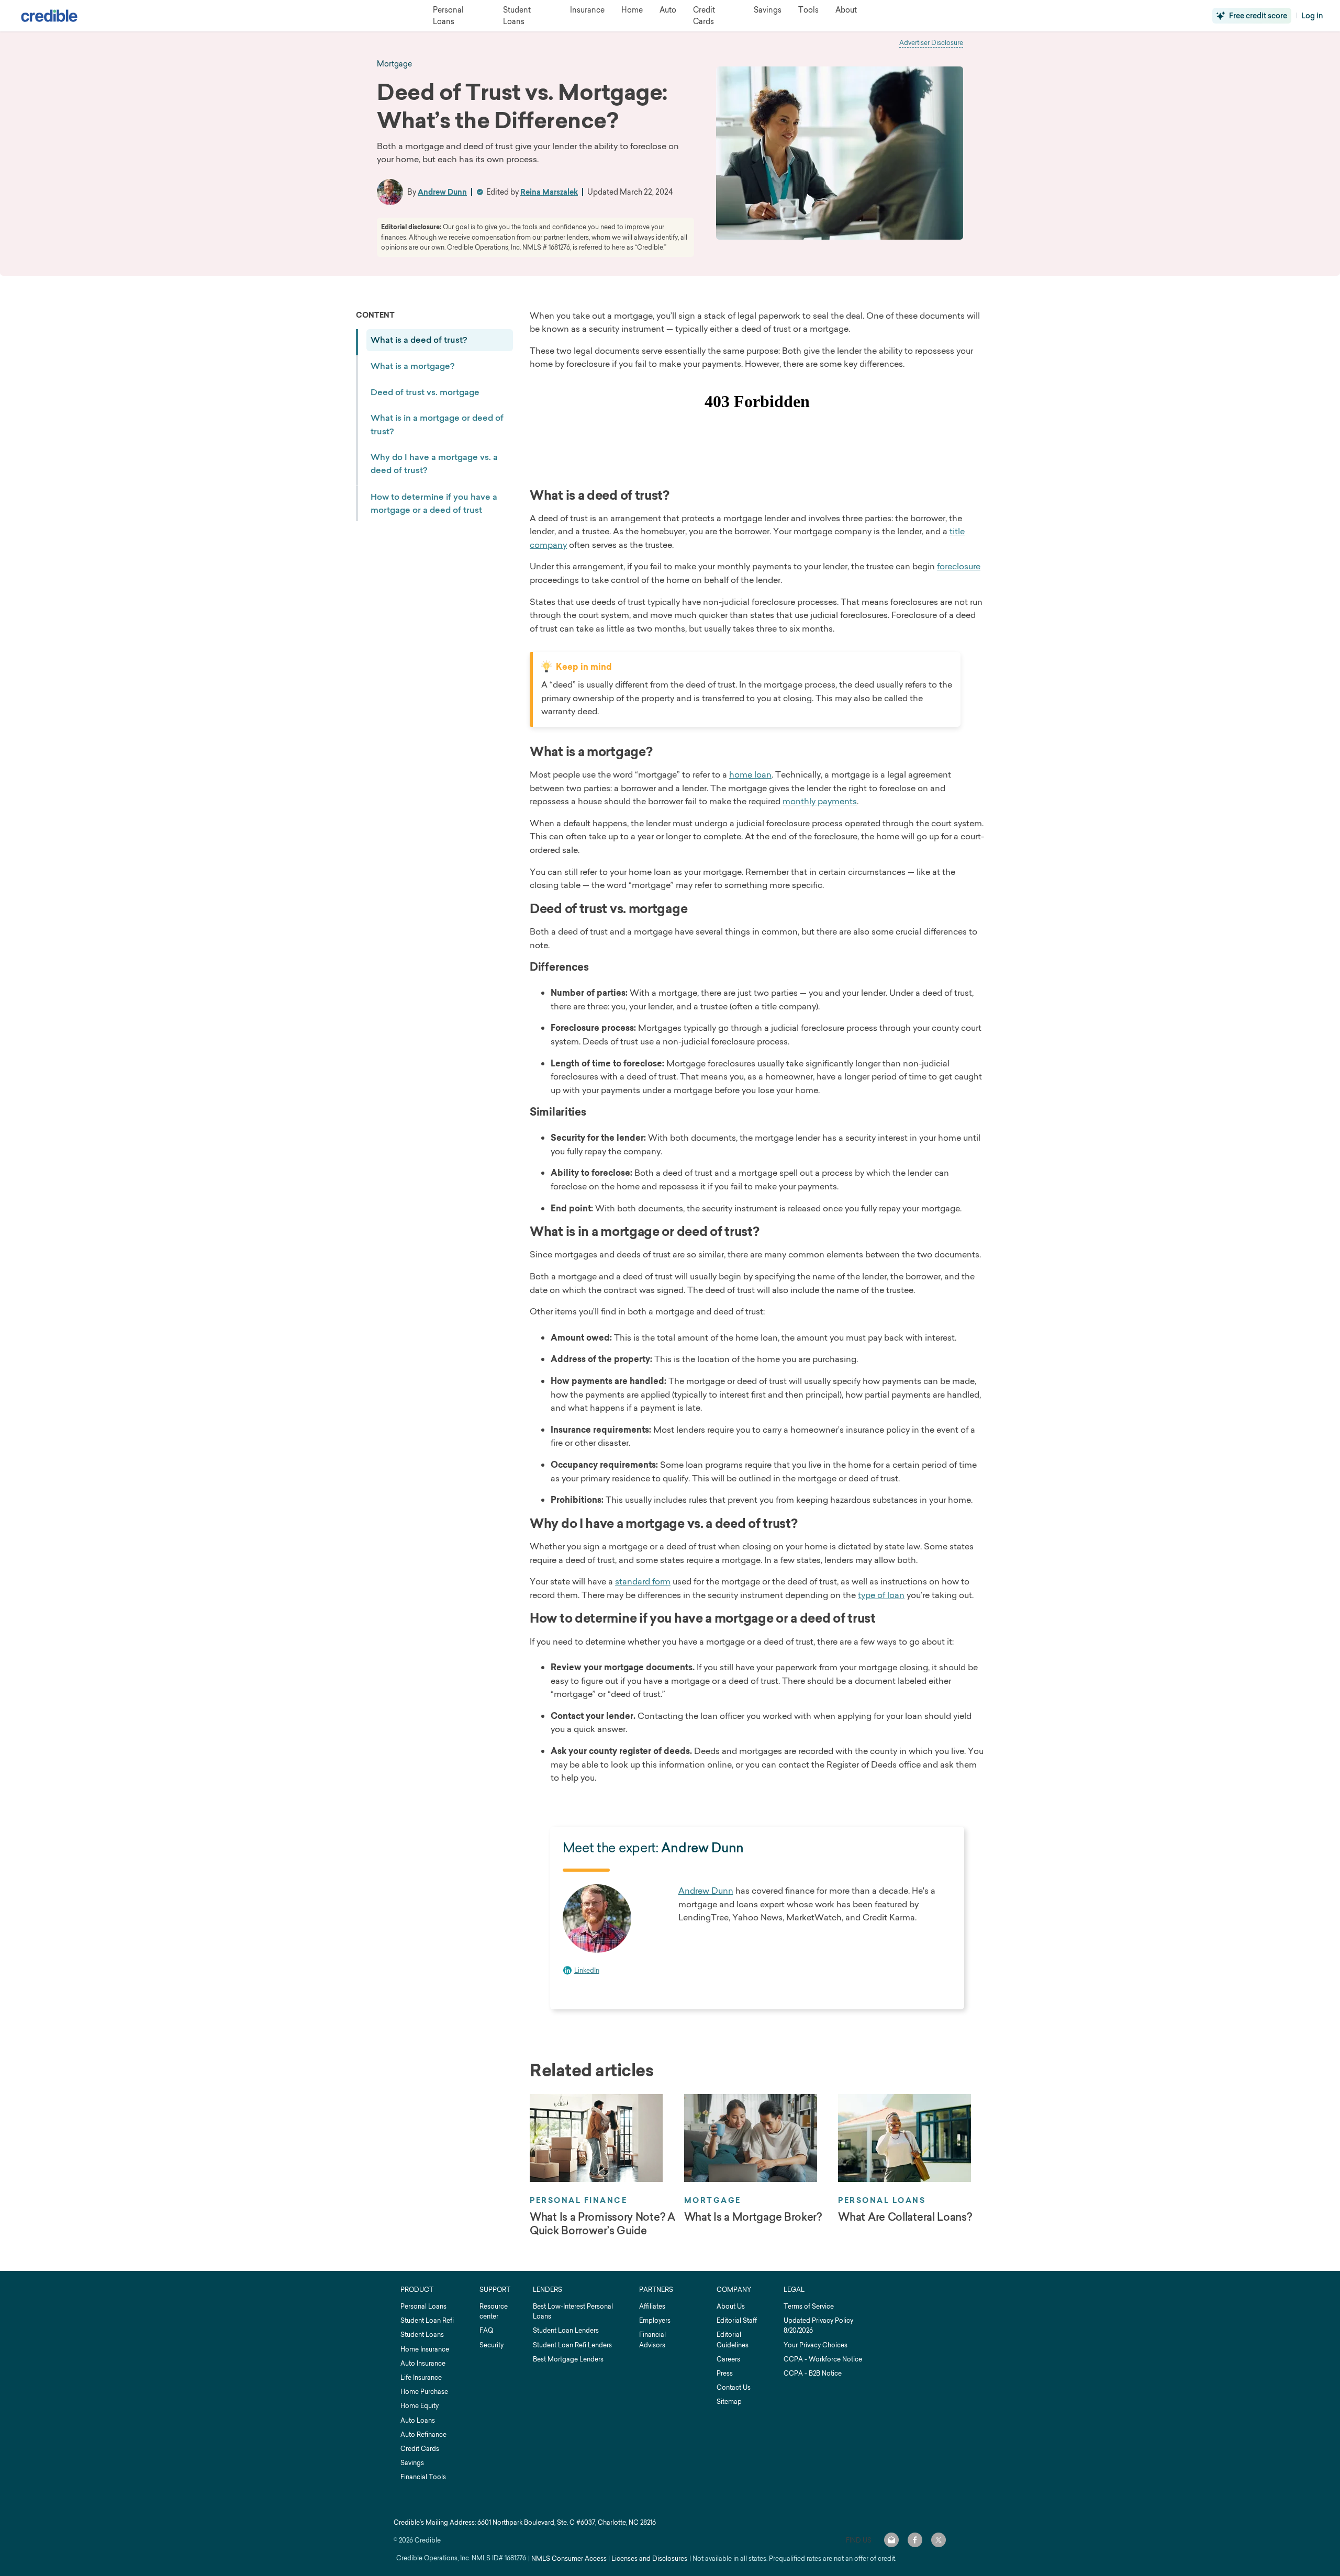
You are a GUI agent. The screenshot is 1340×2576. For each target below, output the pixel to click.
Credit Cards (420, 2449)
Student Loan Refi (427, 2320)
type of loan (881, 1595)
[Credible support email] (891, 2540)
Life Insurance (421, 2377)
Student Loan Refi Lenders (572, 2345)
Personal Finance (578, 2200)
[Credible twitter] (939, 2540)
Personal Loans (882, 2200)
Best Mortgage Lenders (568, 2359)
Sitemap (729, 2401)
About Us (731, 2306)
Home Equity (420, 2406)
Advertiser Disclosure (931, 43)
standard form (643, 1581)
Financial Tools (423, 2477)
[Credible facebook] (915, 2540)
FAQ (486, 2330)
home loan (750, 774)
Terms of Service (809, 2306)
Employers (655, 2320)
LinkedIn (587, 1970)
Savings (412, 2463)
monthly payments (820, 801)
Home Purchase (424, 2392)
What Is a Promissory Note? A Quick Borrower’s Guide (602, 2224)
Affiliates (652, 2306)
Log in (1312, 16)
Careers (728, 2359)
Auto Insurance (423, 2363)
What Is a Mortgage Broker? (753, 2217)
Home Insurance (425, 2349)
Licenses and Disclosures (649, 2558)
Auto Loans (418, 2420)
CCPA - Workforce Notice (823, 2359)
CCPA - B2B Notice (813, 2373)
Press (725, 2373)
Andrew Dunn (442, 192)
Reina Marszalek (549, 192)
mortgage (394, 64)
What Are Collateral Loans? (905, 2217)
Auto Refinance (423, 2434)
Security (492, 2345)
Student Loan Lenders (566, 2330)
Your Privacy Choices (816, 2345)
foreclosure (959, 566)
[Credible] (49, 16)
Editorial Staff (737, 2320)
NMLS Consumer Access (569, 2558)
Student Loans (422, 2335)
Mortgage (713, 2200)
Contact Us (734, 2387)
